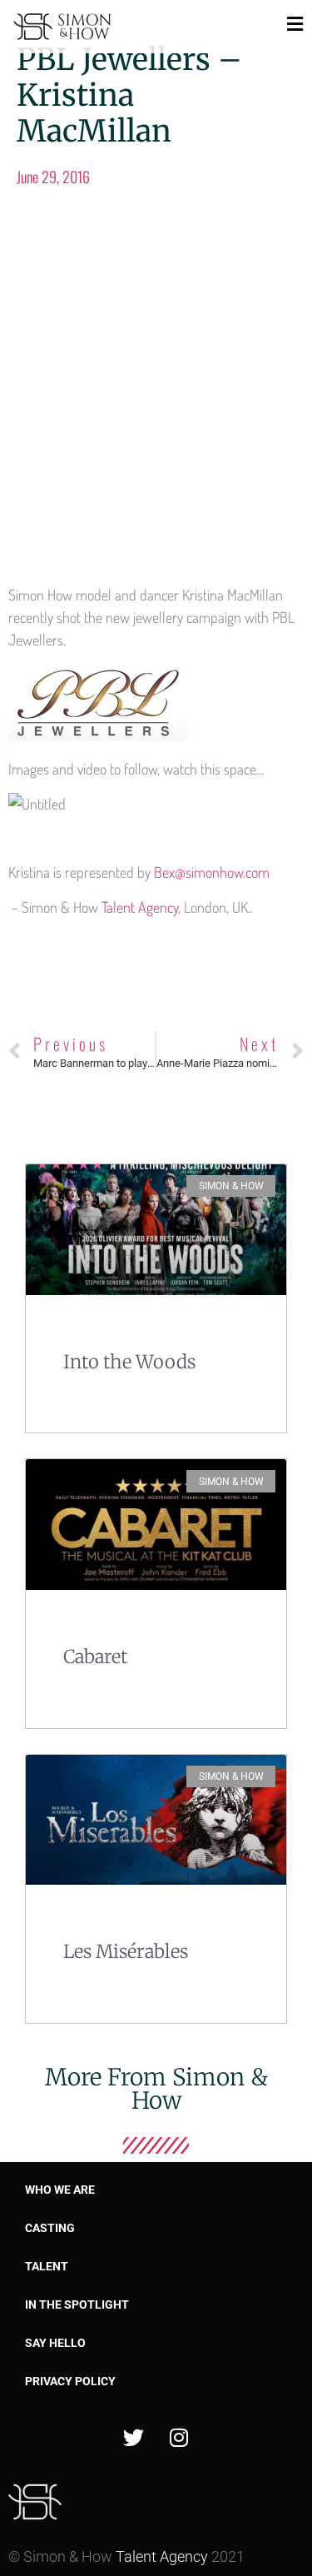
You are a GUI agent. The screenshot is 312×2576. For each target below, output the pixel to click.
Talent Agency (140, 907)
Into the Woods (129, 1362)
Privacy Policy (70, 2381)
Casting (50, 2228)
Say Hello (55, 2343)
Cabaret (95, 1657)
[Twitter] (133, 2438)
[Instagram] (179, 2438)
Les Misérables (126, 1951)
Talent (47, 2266)
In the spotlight (77, 2304)
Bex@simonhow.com (212, 872)
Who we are (60, 2190)
